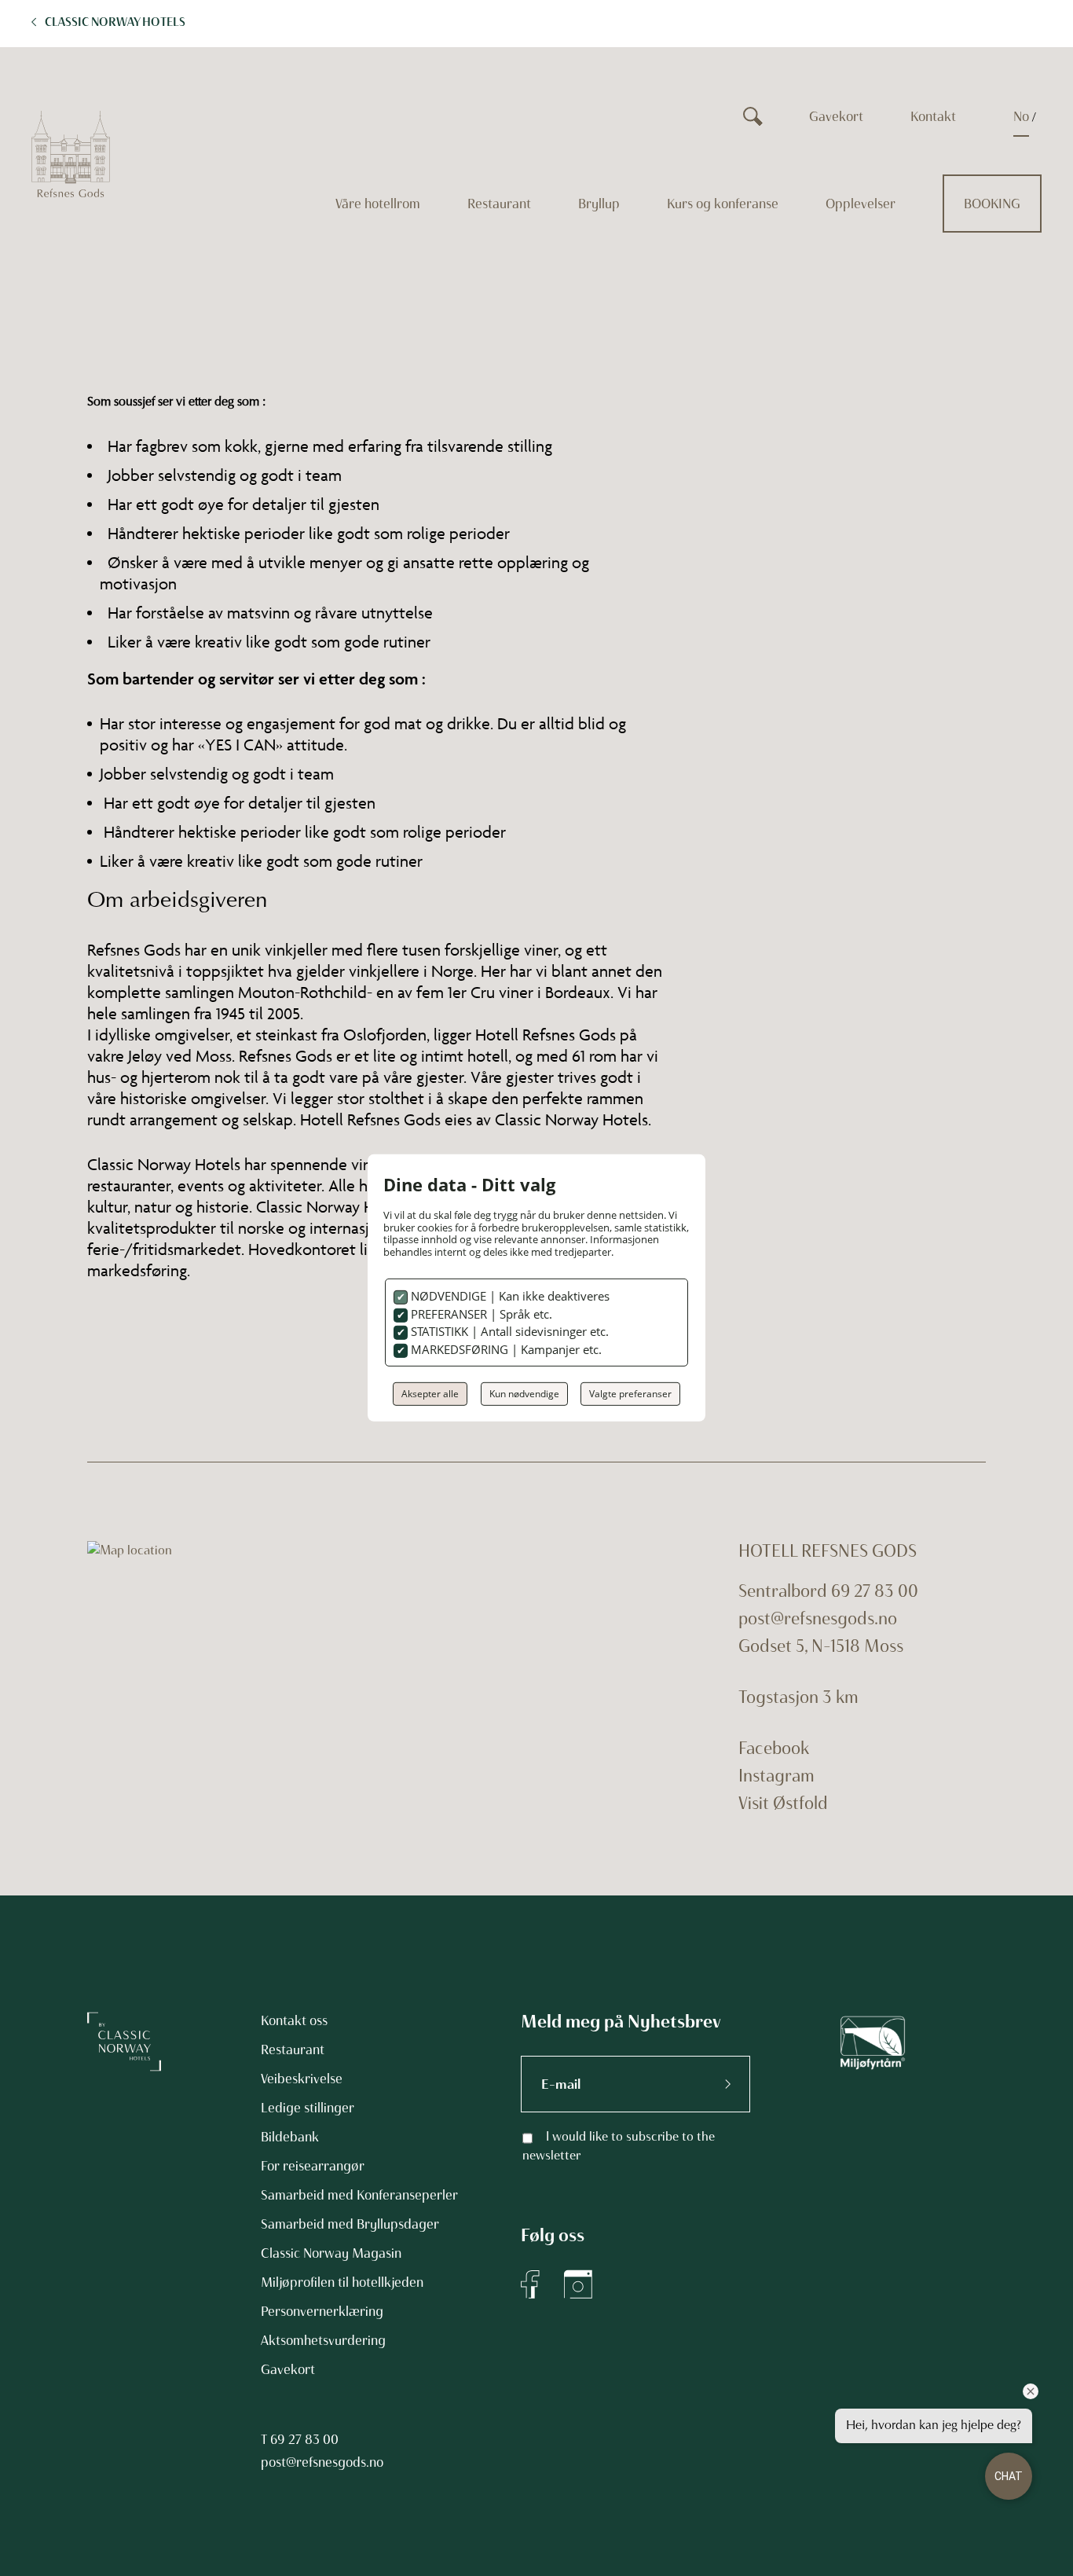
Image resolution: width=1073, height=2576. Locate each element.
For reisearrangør (313, 2166)
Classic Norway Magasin (331, 2253)
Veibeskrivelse (302, 2079)
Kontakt (933, 116)
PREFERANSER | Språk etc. (480, 1314)
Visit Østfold (783, 1803)
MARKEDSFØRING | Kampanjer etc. (505, 1349)
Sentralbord (783, 1591)
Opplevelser (861, 204)
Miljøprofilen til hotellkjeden (342, 2282)
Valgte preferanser (630, 1394)
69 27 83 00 (304, 2439)
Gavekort (836, 116)
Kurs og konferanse (723, 204)
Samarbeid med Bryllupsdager (350, 2224)
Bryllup (599, 204)
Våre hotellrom (378, 204)
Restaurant (499, 204)
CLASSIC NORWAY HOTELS (115, 22)
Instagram (776, 1776)
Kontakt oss (294, 2020)
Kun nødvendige (524, 1394)
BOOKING (992, 204)
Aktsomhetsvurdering (323, 2340)
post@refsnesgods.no (818, 1618)
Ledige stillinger (308, 2108)
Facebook (774, 1748)
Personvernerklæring (322, 2311)
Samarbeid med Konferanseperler (359, 2195)
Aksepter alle (430, 1394)
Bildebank (290, 2137)
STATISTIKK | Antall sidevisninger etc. (508, 1331)
